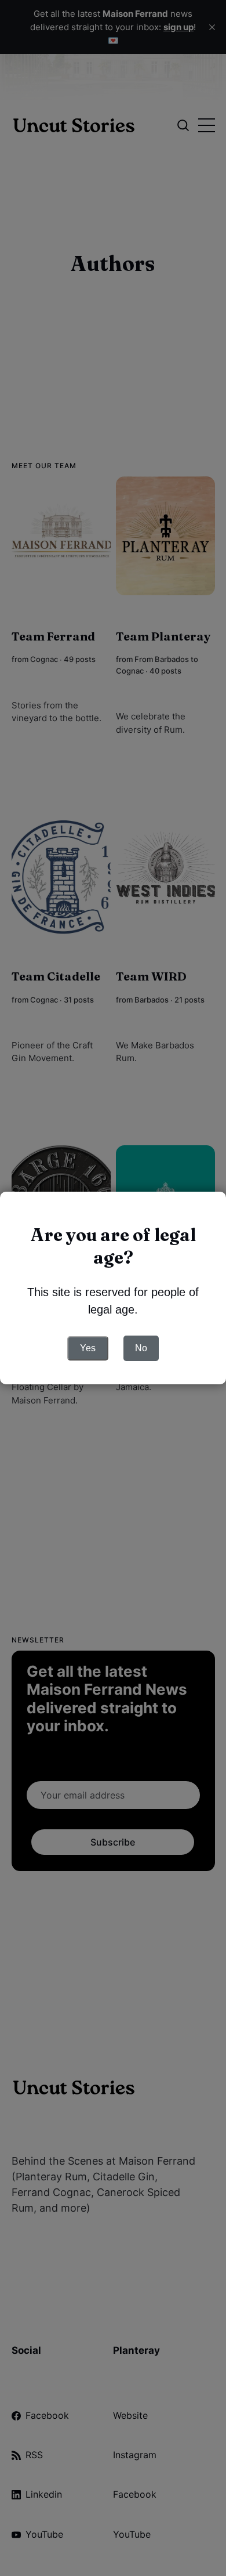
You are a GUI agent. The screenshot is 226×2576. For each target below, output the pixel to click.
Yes (88, 1348)
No (141, 1348)
